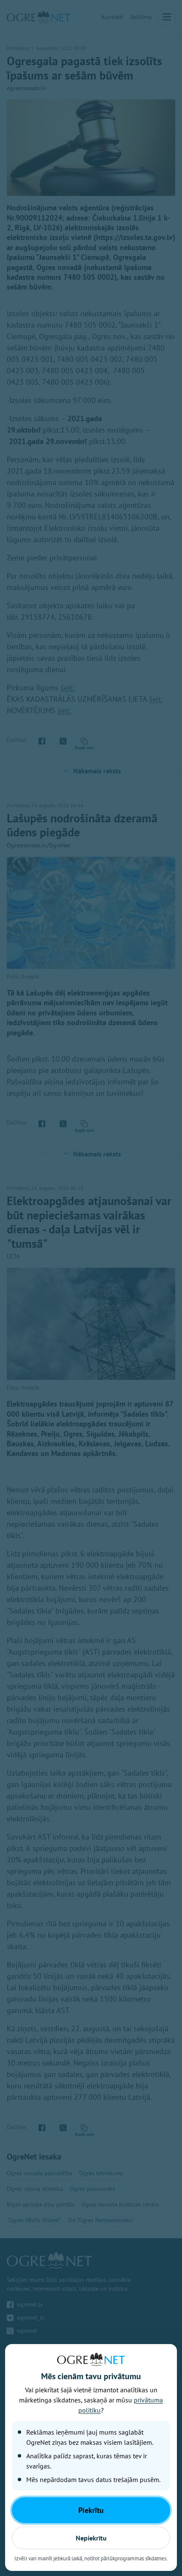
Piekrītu (91, 2510)
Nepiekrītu (91, 2538)
